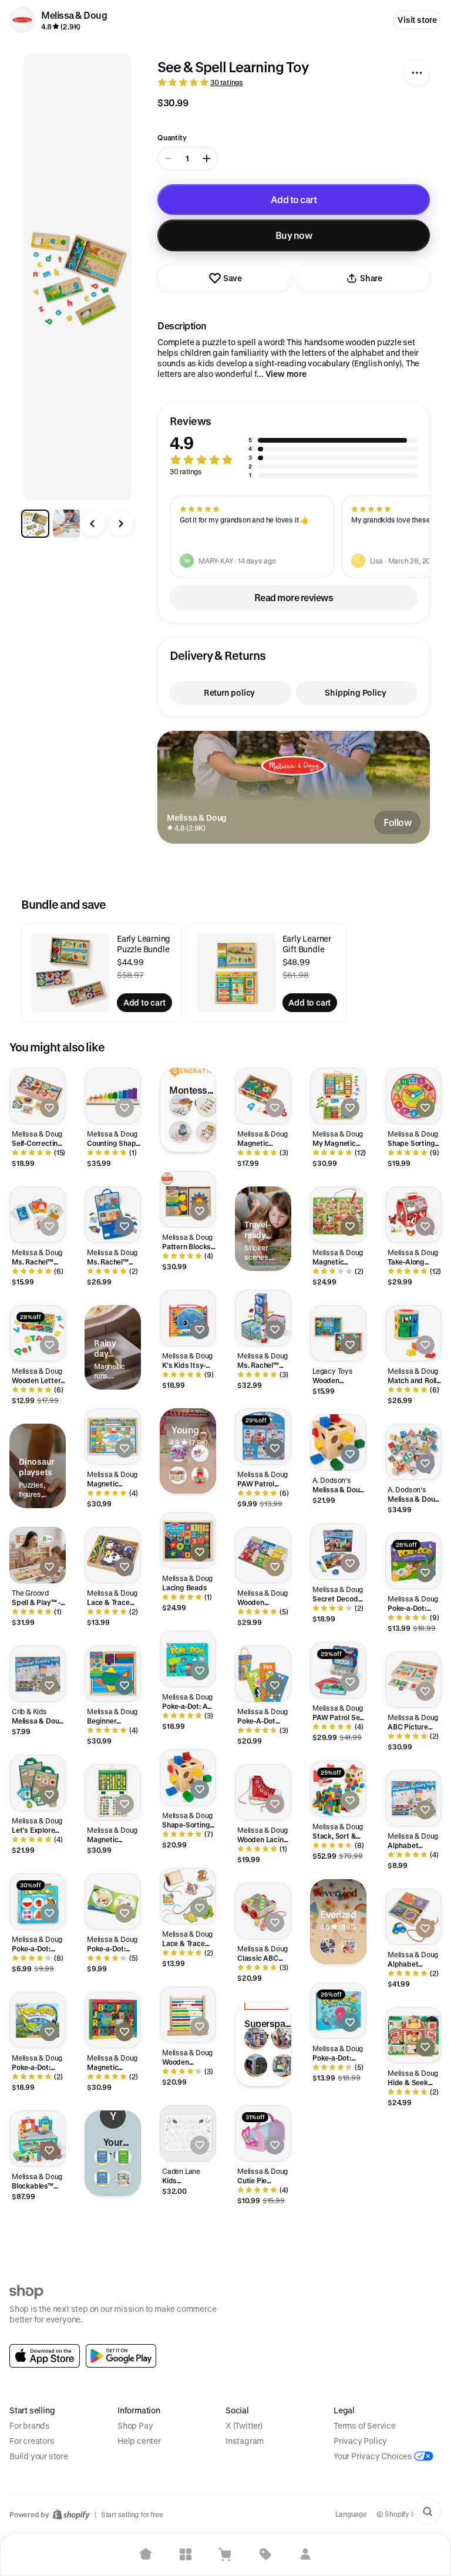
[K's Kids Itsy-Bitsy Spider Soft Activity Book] (188, 1318)
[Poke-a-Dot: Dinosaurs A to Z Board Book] (38, 2020)
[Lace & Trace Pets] (188, 1896)
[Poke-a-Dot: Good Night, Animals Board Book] (413, 1561)
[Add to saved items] (49, 1108)
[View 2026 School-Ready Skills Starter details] (102, 2157)
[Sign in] (305, 2554)
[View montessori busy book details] (328, 1946)
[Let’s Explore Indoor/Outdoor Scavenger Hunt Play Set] (38, 1783)
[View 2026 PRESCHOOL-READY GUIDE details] (102, 2178)
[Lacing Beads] (188, 1540)
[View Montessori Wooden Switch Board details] (207, 1132)
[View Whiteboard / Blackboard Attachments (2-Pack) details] (256, 2066)
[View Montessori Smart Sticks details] (180, 1105)
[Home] (146, 2554)
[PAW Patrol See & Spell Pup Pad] (338, 1670)
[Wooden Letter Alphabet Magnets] (38, 1333)
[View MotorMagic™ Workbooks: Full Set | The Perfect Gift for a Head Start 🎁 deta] (123, 2178)
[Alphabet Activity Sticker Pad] (413, 1798)
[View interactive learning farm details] (349, 1946)
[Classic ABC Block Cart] (263, 1911)
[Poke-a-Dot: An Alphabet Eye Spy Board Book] (188, 1659)
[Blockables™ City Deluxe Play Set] (38, 2139)
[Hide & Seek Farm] (413, 2035)
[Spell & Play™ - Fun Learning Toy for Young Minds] (38, 1555)
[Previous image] (93, 524)
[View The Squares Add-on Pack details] (283, 2066)
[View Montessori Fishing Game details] (180, 1132)
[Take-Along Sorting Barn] (413, 1215)
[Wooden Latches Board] (263, 1555)
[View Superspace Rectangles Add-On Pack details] (283, 2038)
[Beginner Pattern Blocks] (113, 1674)
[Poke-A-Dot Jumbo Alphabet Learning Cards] (263, 1674)
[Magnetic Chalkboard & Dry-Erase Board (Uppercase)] (113, 2020)
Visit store (417, 20)
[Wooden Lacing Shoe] (263, 1792)
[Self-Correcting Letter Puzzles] (38, 1096)
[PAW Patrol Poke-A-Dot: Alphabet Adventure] (263, 1437)
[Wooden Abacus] (188, 2015)
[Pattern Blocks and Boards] (188, 1199)
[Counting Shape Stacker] (113, 1096)
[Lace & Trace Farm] (113, 1555)
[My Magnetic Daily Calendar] (338, 1096)
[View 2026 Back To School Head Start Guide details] (123, 2157)
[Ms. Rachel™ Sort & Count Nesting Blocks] (263, 1318)
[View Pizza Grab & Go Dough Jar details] (178, 1475)
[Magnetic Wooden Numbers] (263, 1096)
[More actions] (417, 73)
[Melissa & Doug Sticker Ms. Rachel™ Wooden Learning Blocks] (413, 1452)
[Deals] (265, 2554)
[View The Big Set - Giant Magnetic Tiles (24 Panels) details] (256, 2038)
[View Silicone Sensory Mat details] (200, 1454)
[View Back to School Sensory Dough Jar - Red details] (200, 1475)
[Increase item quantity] (207, 159)
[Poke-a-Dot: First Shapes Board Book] (38, 1901)
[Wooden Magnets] (338, 1333)
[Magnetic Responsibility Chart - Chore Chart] (113, 1792)
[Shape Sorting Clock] (413, 1096)
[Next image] (121, 524)
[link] (45, 2356)
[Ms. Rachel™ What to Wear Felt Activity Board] (113, 1215)
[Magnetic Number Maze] (338, 1215)
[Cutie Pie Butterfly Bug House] (263, 2133)
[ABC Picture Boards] (413, 1680)
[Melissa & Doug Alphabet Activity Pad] (38, 1674)
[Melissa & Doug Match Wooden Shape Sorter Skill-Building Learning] (338, 1442)
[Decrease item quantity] (169, 159)
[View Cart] (225, 2554)
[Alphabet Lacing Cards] (413, 1917)
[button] (294, 447)
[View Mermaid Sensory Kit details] (178, 1454)
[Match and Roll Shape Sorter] (413, 1333)
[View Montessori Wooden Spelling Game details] (207, 1105)
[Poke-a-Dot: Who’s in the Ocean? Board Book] (338, 2011)
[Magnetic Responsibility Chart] (113, 1437)
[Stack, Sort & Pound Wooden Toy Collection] (338, 1789)
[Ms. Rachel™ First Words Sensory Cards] (38, 1215)
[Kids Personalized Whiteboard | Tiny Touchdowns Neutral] (188, 2133)
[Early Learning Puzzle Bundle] (70, 973)
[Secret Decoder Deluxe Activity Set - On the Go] (338, 1552)
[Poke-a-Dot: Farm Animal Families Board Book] (113, 1901)
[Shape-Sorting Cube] (188, 1778)
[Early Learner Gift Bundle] (236, 973)
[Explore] (186, 2554)
